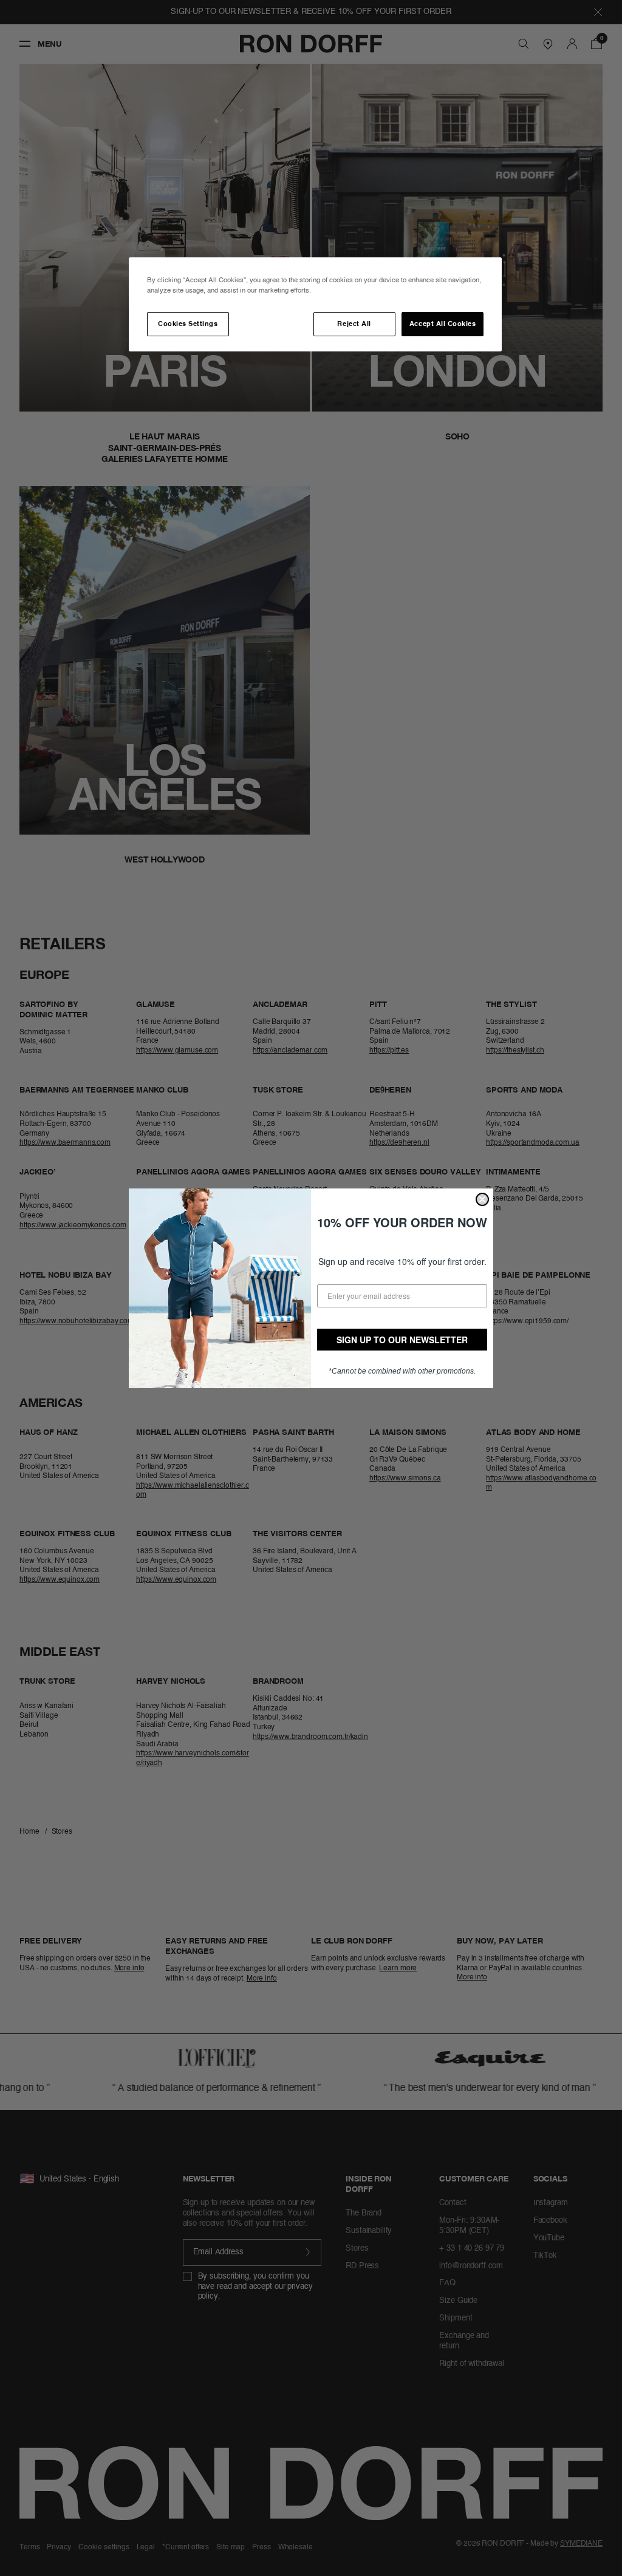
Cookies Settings (188, 324)
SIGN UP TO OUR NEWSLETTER (402, 1340)
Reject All (354, 324)
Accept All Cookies (443, 324)
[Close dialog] (482, 1199)
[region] (315, 304)
